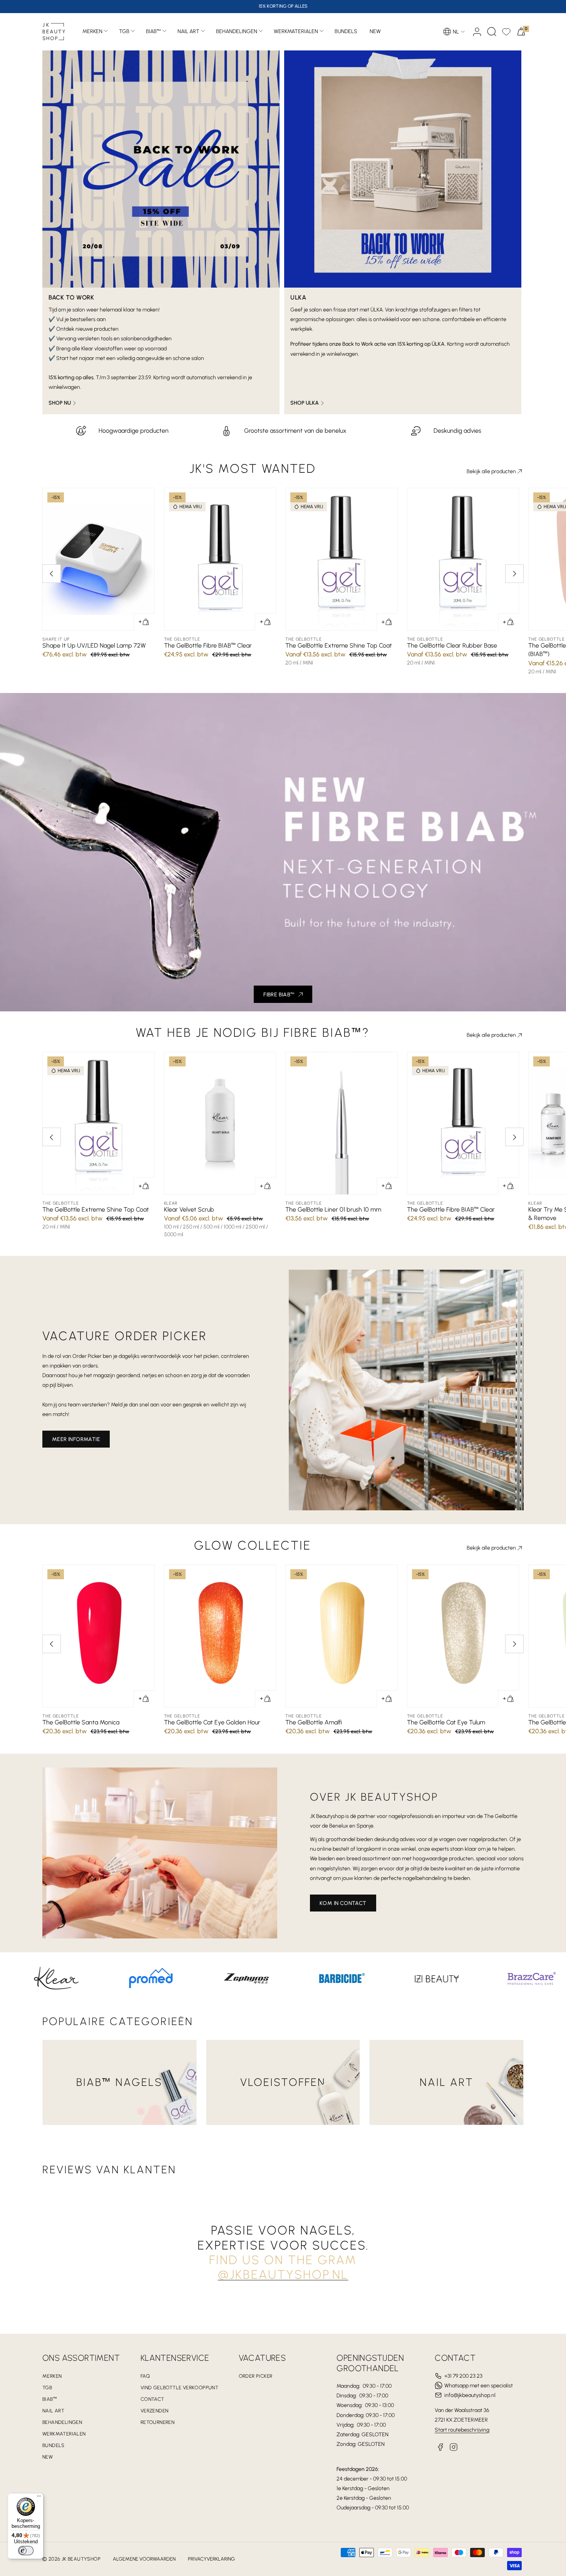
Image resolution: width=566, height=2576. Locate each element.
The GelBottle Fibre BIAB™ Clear (208, 645)
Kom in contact (343, 1903)
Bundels (54, 2445)
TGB (124, 31)
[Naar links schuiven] (52, 574)
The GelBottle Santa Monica (81, 1722)
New (48, 2457)
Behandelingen (237, 31)
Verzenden (155, 2411)
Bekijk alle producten (491, 471)
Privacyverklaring (211, 2559)
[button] (492, 32)
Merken (92, 31)
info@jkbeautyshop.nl (470, 2395)
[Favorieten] (506, 32)
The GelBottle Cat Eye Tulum (446, 1722)
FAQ (145, 2376)
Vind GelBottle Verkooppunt (179, 2388)
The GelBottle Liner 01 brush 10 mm (333, 1209)
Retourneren (157, 2422)
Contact (152, 2399)
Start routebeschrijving (462, 2430)
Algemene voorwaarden (144, 2559)
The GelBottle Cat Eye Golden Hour (212, 1722)
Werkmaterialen (296, 31)
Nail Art (188, 31)
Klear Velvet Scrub (189, 1209)
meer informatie (76, 1439)
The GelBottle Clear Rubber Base (452, 645)
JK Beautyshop (81, 2559)
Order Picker (256, 2376)
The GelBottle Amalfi (314, 1722)
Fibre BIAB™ (279, 995)
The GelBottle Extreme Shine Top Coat (339, 645)
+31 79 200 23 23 (463, 2376)
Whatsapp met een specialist (479, 2386)
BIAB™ (153, 31)
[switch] (26, 2551)
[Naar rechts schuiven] (514, 574)
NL (456, 32)
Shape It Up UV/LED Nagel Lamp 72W (94, 645)
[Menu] (39, 2498)
